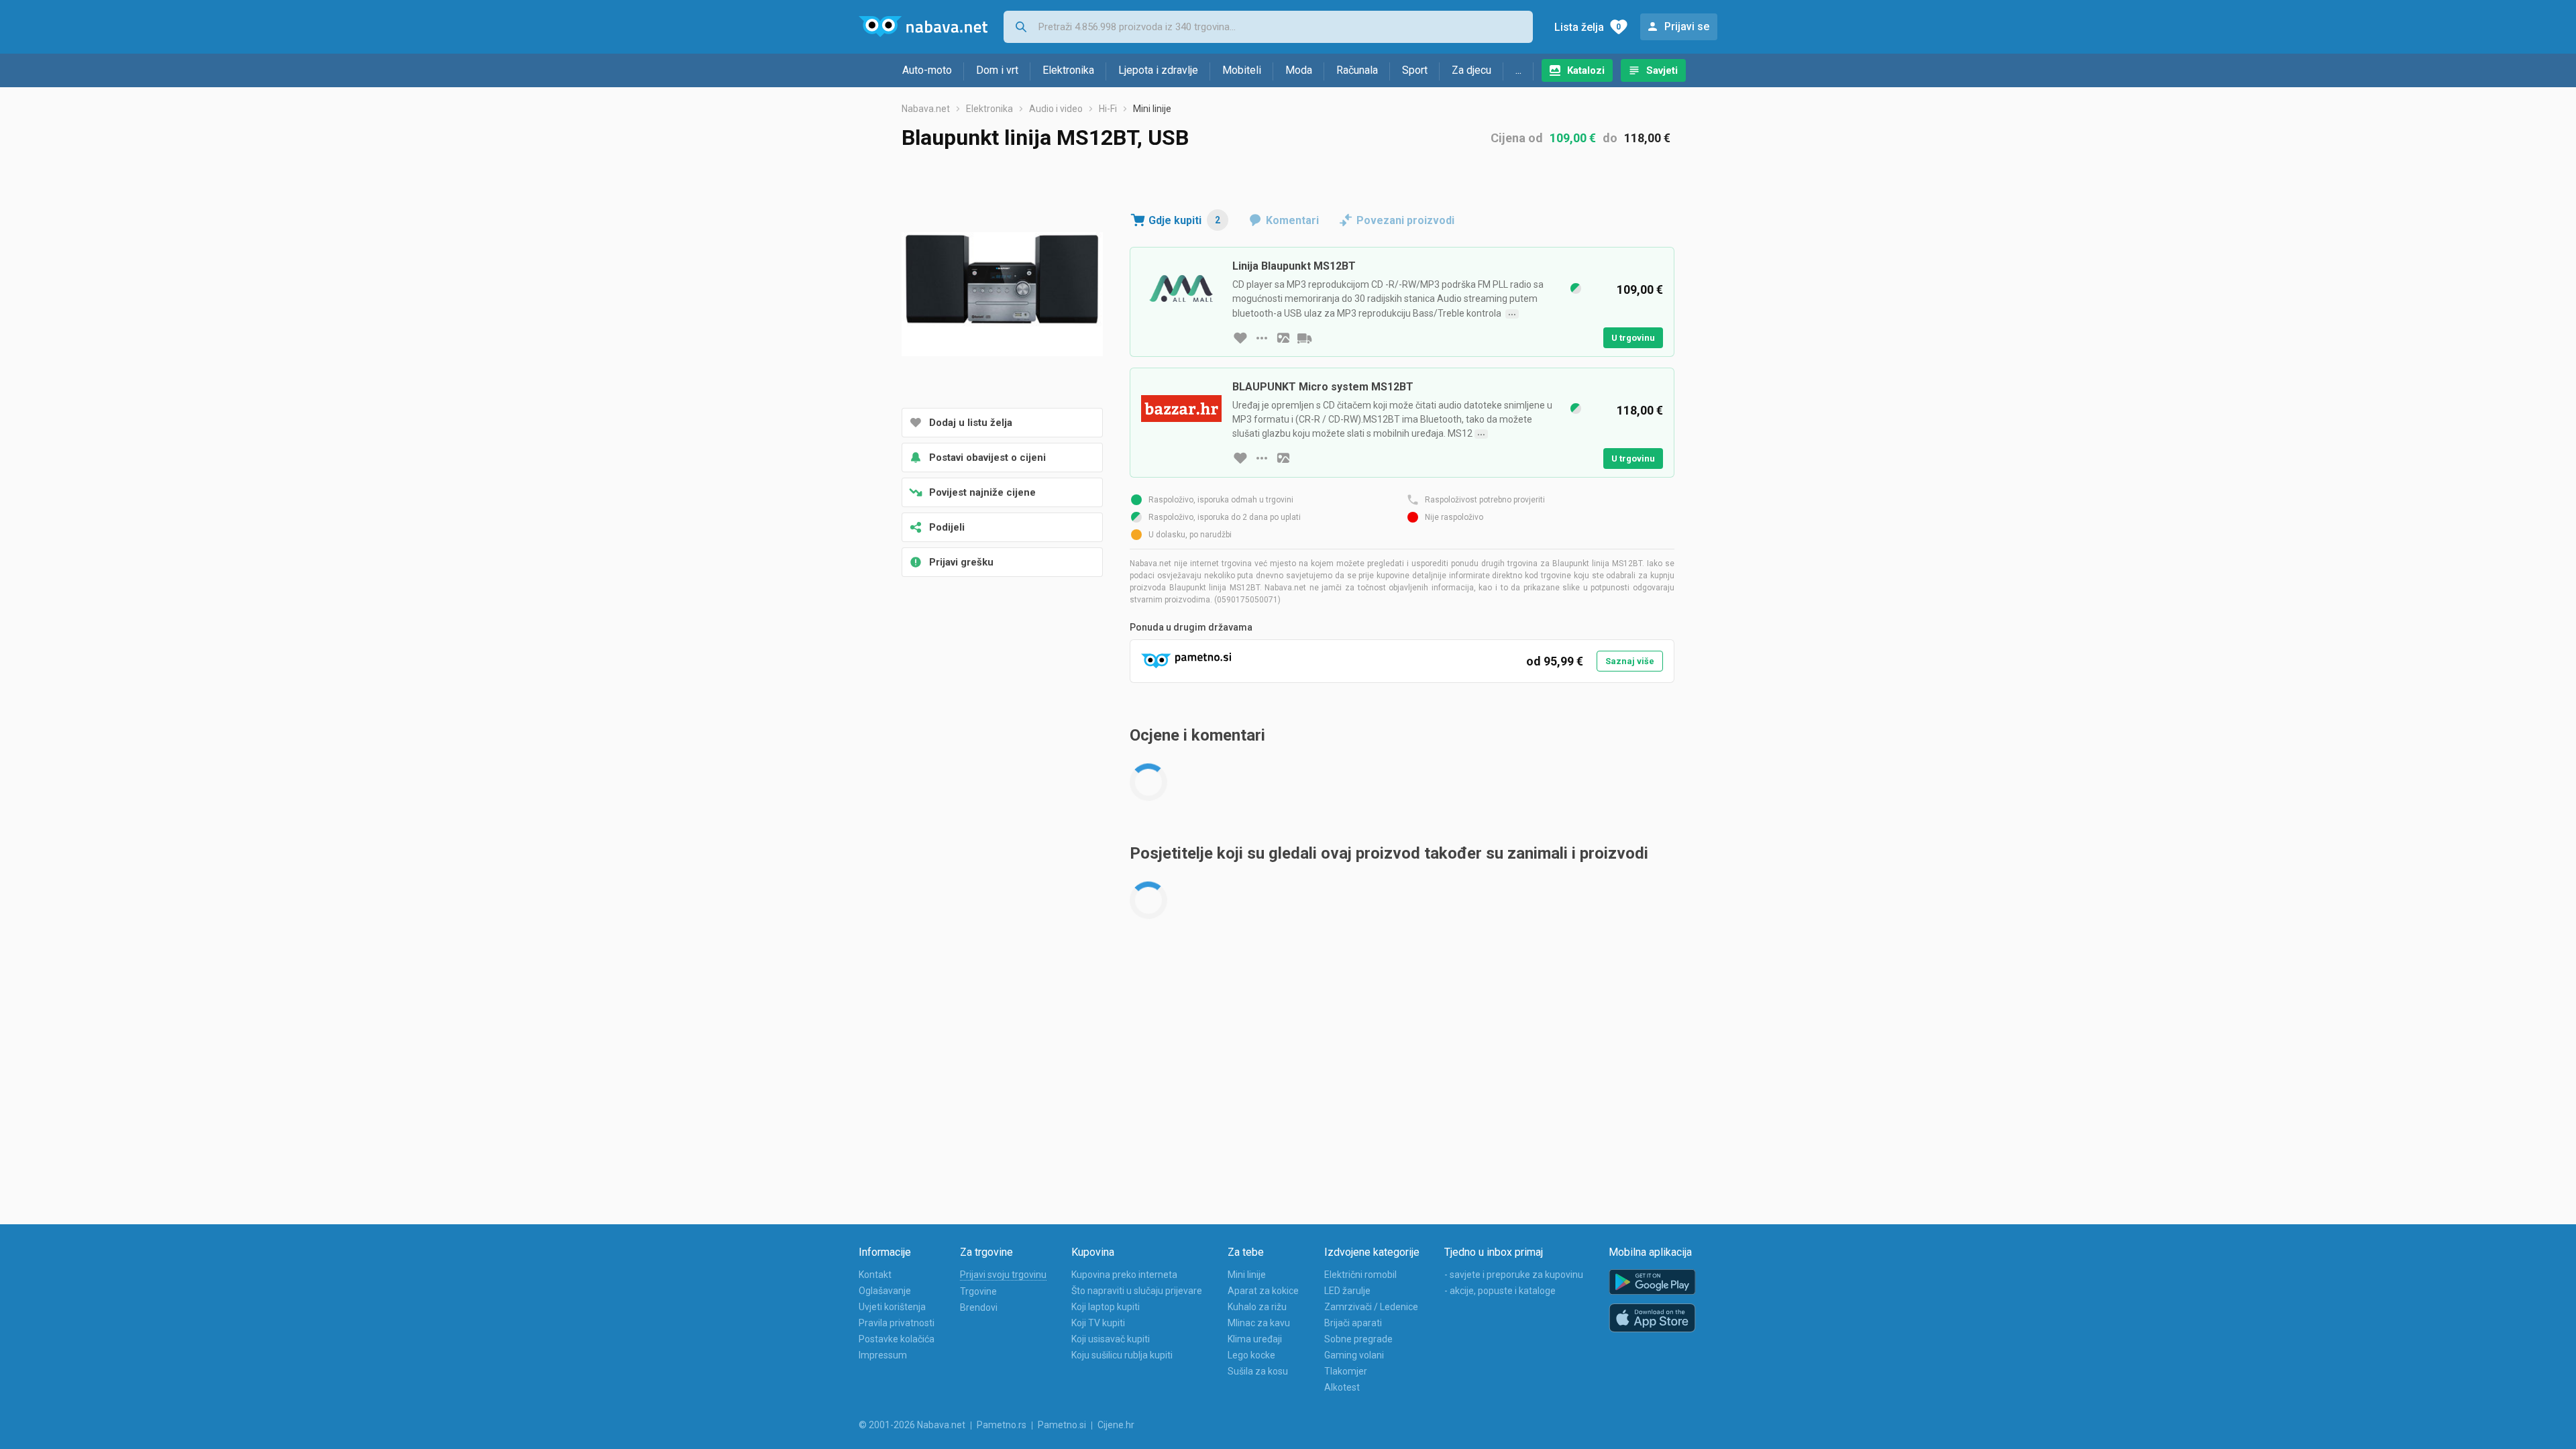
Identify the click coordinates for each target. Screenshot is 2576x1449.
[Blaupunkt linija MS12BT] (1002, 295)
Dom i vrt (997, 70)
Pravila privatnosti (897, 1323)
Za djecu (1471, 70)
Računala (1357, 70)
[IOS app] (1652, 1318)
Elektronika (1068, 70)
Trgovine (978, 1291)
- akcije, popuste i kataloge (1500, 1291)
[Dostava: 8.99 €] (1305, 338)
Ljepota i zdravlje (1158, 70)
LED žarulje (1347, 1291)
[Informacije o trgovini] (1262, 338)
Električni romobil (1360, 1275)
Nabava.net (926, 109)
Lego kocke (1251, 1355)
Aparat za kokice (1263, 1291)
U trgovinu (1633, 338)
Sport (1415, 70)
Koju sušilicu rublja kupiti (1122, 1355)
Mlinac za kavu (1259, 1323)
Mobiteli (1242, 70)
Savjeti (1662, 70)
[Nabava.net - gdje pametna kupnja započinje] (923, 27)
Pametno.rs (1002, 1425)
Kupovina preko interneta (1124, 1275)
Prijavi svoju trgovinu (1003, 1275)
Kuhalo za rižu (1257, 1307)
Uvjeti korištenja (892, 1307)
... (1518, 70)
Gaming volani (1354, 1355)
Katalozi (1586, 70)
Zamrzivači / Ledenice (1371, 1307)
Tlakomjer (1346, 1371)
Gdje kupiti (1184, 220)
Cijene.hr (1116, 1425)
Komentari (1292, 220)
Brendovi (979, 1307)
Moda (1299, 70)
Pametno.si (1062, 1425)
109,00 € (1573, 138)
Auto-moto (927, 70)
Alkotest (1342, 1387)
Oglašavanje (885, 1291)
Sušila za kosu (1258, 1371)
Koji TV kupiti (1098, 1323)
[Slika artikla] (1283, 338)
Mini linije (1152, 109)
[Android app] (1652, 1282)
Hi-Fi (1108, 109)
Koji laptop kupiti (1106, 1307)
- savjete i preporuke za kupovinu (1514, 1275)
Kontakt (875, 1275)
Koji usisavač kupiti (1111, 1339)
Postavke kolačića (897, 1339)
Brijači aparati (1353, 1323)
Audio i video (1056, 109)
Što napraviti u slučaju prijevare (1137, 1291)
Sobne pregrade (1358, 1339)
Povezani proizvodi (1405, 220)
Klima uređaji (1255, 1339)
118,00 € (1647, 138)
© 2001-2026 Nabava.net (912, 1425)
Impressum (883, 1355)
